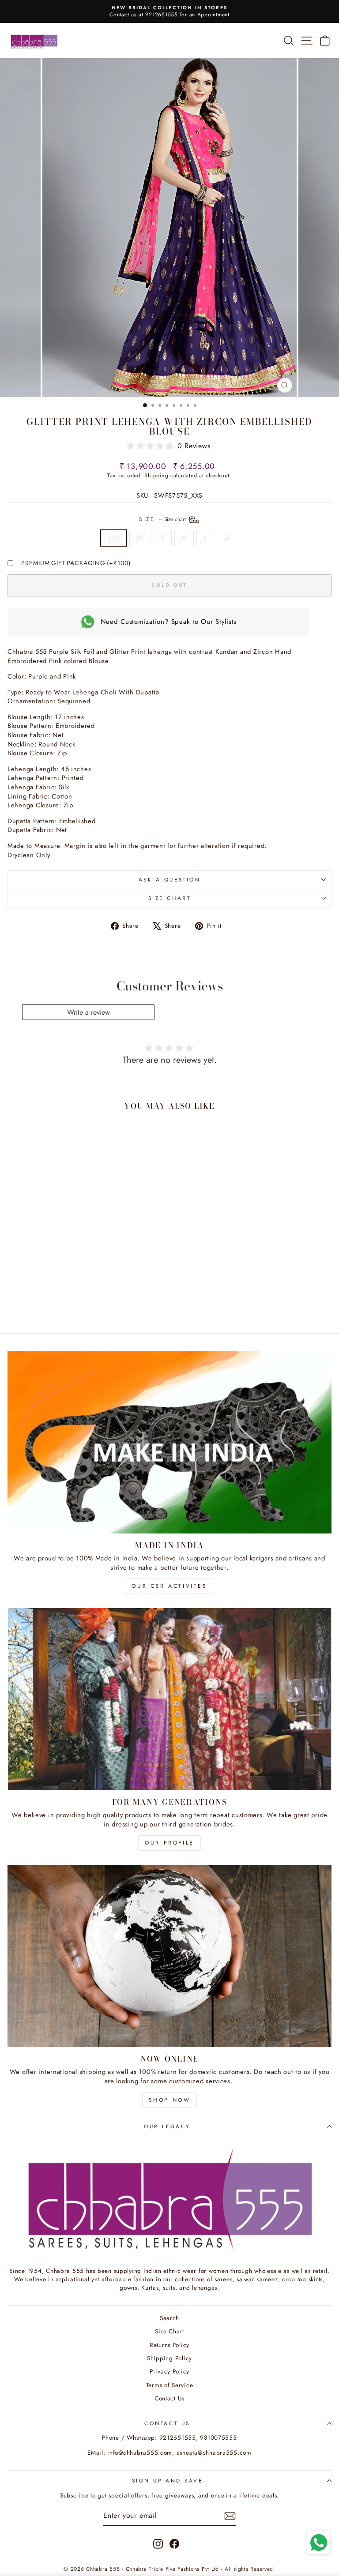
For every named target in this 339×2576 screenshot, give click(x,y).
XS (140, 538)
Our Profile (169, 1843)
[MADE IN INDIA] (169, 1442)
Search (169, 2318)
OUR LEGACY (167, 2126)
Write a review (89, 1012)
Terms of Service (170, 2385)
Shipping (156, 476)
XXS (113, 538)
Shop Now (170, 2100)
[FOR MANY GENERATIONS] (169, 1699)
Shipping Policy (169, 2358)
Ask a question (169, 879)
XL (227, 538)
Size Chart (169, 898)
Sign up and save (168, 2480)
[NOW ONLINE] (169, 1956)
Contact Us (169, 2398)
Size (163, 519)
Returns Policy (169, 2345)
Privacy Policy (169, 2371)
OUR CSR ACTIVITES (169, 1586)
